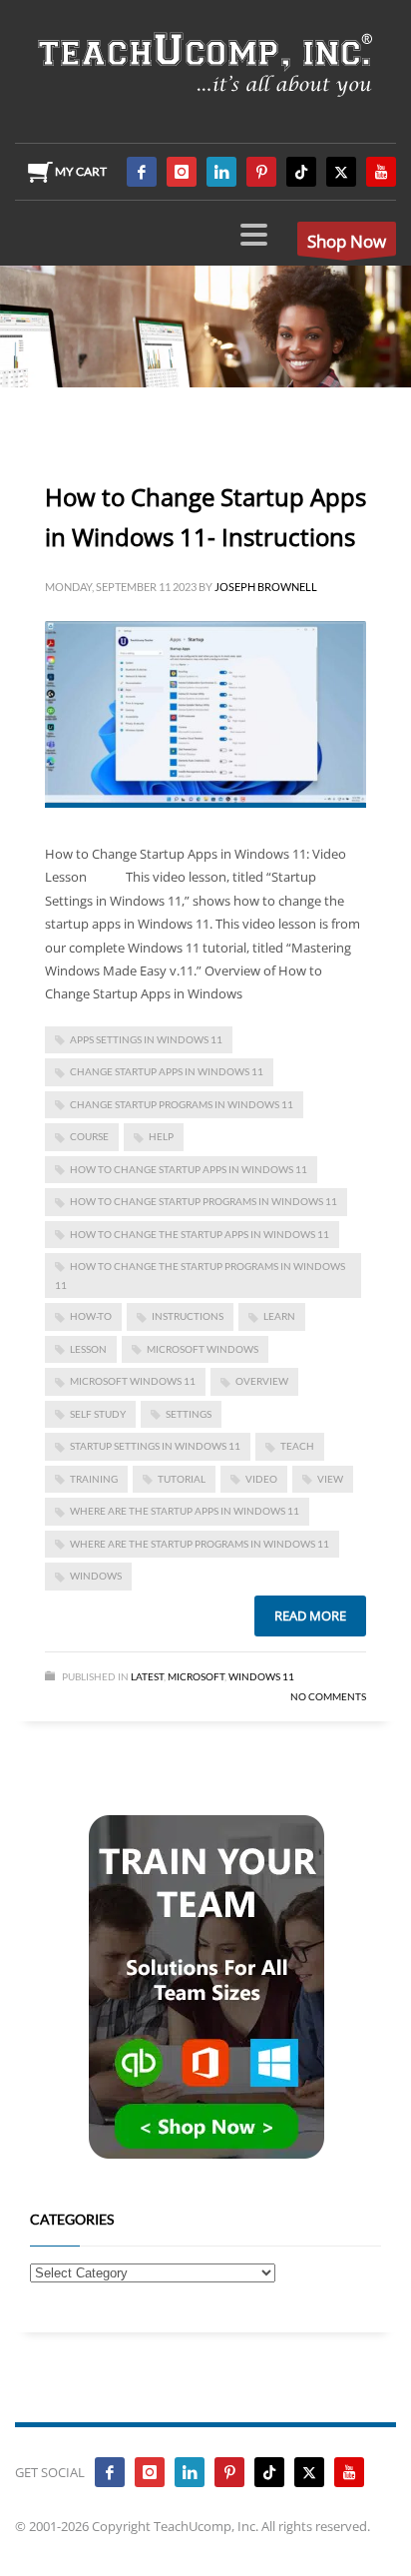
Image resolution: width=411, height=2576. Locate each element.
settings (189, 1414)
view (330, 1479)
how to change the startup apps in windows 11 (200, 1234)
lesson (88, 1349)
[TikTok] (301, 172)
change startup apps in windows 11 (167, 1071)
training (94, 1479)
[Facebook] (142, 172)
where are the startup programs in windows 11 (200, 1544)
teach (297, 1446)
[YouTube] (381, 172)
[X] (341, 172)
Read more (310, 1615)
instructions (188, 1316)
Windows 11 (261, 1676)
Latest (147, 1676)
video (261, 1479)
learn (279, 1316)
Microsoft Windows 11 (133, 1381)
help (161, 1136)
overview (262, 1381)
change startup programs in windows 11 (182, 1104)
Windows (96, 1576)
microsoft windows (203, 1349)
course (89, 1136)
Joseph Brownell (266, 587)
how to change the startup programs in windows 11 (200, 1276)
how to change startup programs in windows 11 (204, 1201)
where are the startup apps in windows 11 (185, 1511)
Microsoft (196, 1676)
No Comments (328, 1696)
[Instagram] (182, 172)
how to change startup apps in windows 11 (189, 1169)
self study (98, 1414)
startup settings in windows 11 (155, 1446)
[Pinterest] (261, 172)
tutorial (182, 1479)
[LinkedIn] (221, 172)
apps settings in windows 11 (146, 1039)
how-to (91, 1316)
